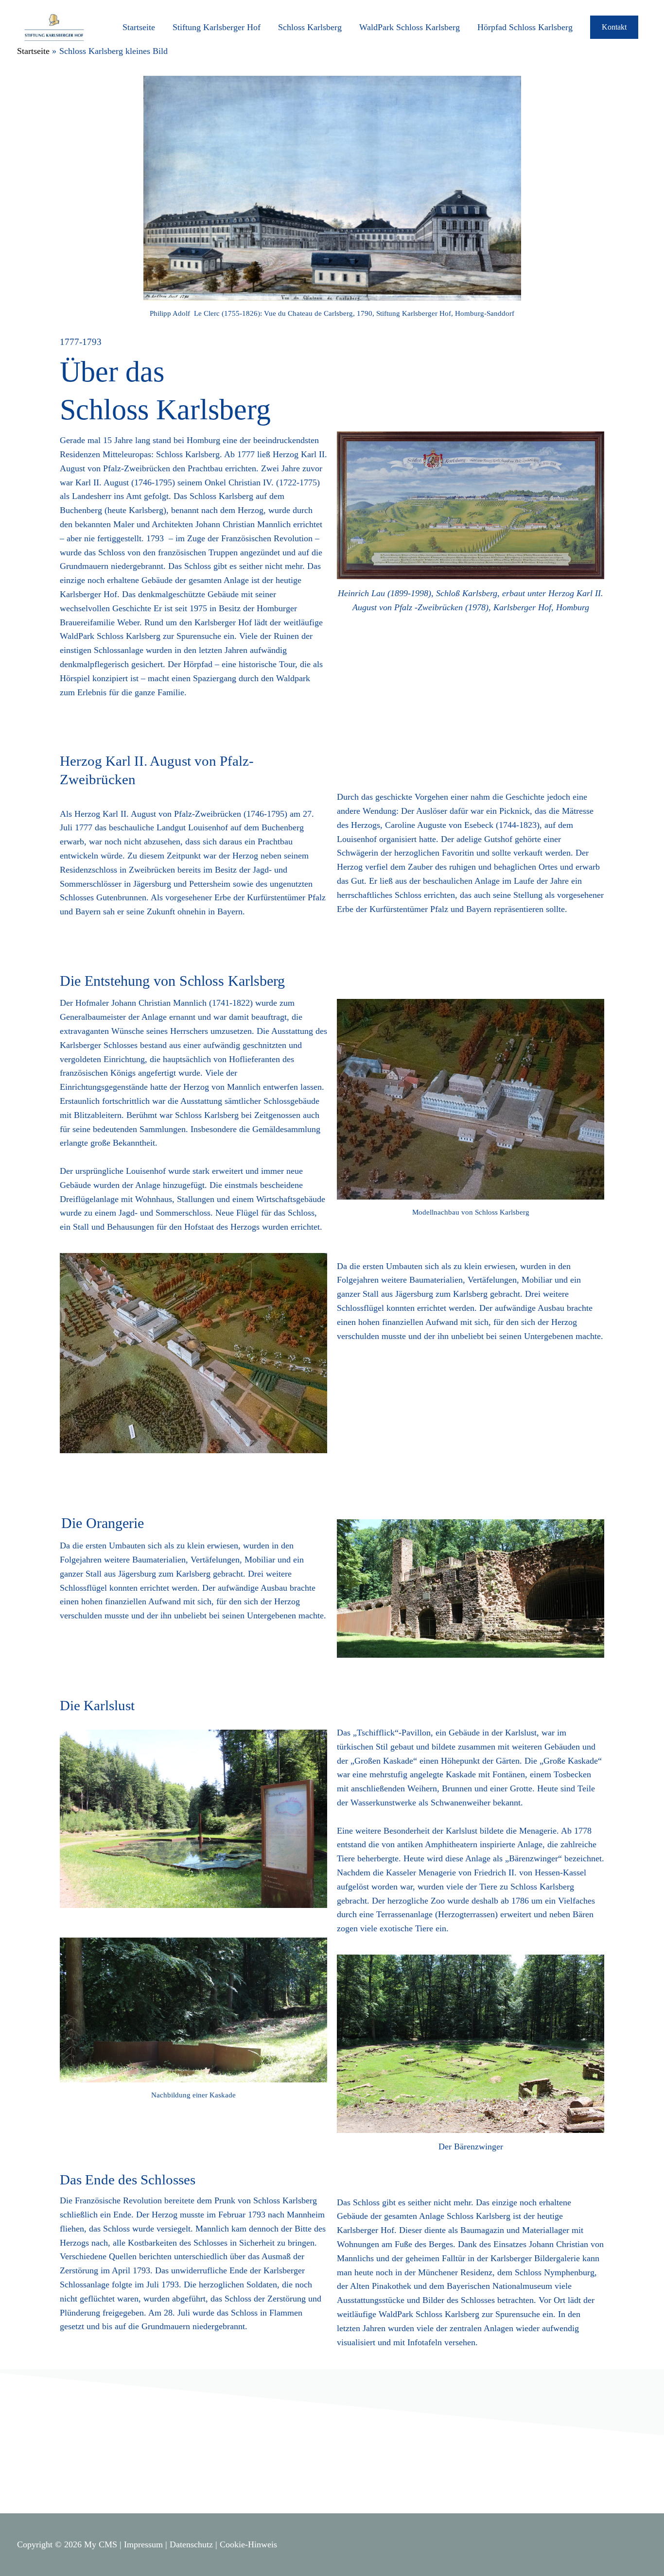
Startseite (139, 27)
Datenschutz (191, 2544)
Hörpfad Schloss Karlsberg (525, 27)
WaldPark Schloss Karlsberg (410, 27)
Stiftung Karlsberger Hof (217, 27)
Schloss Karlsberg (310, 27)
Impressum (143, 2544)
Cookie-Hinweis (248, 2544)
